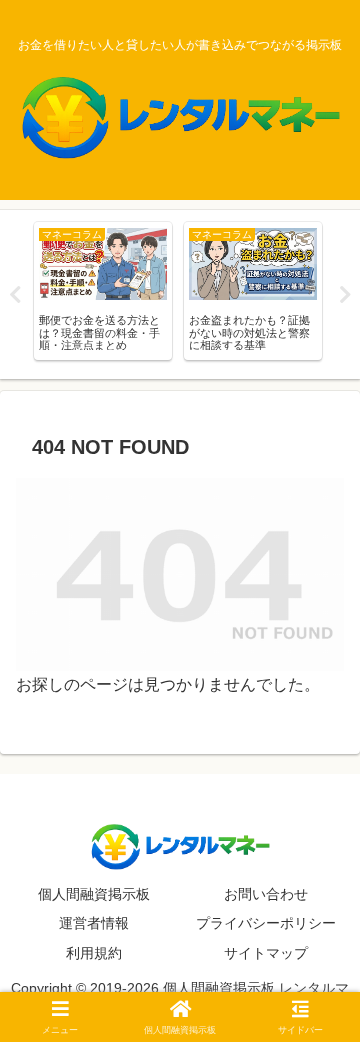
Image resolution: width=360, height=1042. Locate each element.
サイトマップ (266, 953)
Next (345, 295)
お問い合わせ (266, 894)
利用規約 (94, 953)
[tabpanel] (103, 291)
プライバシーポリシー (266, 923)
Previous (15, 295)
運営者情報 (94, 923)
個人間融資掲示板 (94, 894)
